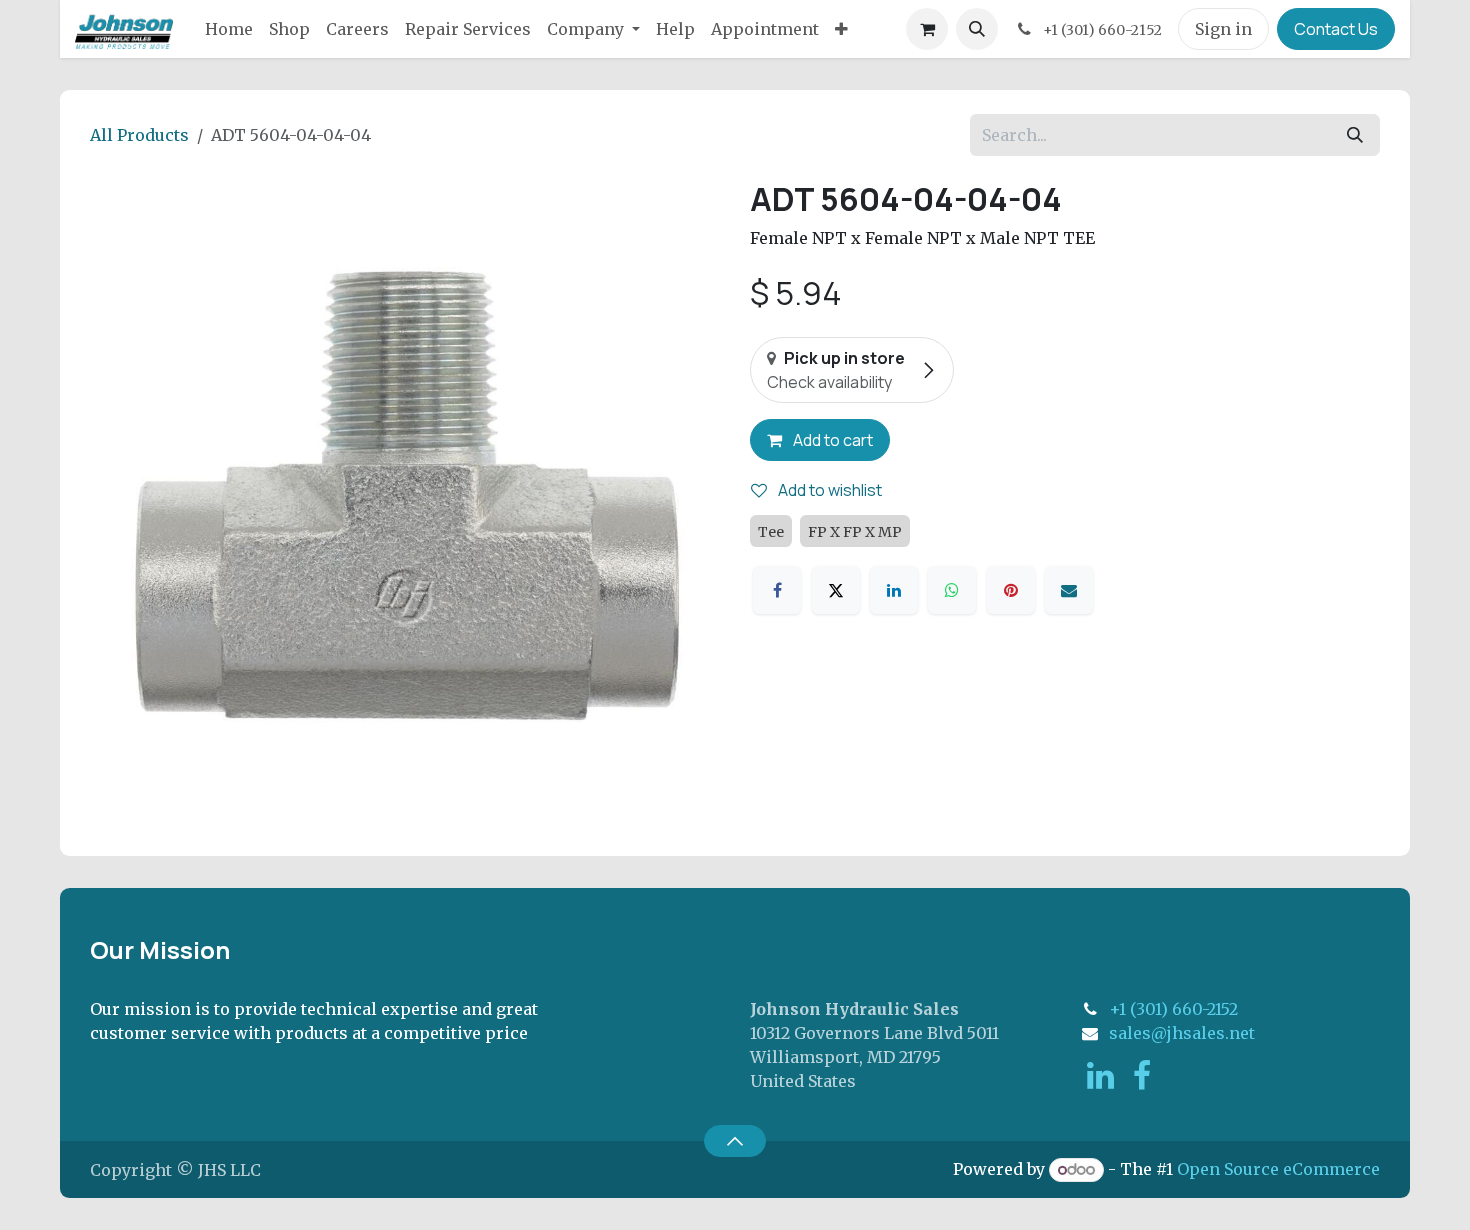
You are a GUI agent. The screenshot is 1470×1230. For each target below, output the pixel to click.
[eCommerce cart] (927, 29)
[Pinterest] (1011, 590)
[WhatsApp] (952, 590)
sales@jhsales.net (1182, 1033)
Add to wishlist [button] (828, 490)
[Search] (1355, 135)
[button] (977, 29)
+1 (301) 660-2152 (1173, 1009)
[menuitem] (229, 29)
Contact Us (1336, 29)
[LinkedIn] (894, 590)
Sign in (1223, 29)
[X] (836, 590)
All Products (139, 135)
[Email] (1069, 590)
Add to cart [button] (831, 440)
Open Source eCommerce (1278, 1169)
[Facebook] (777, 590)
